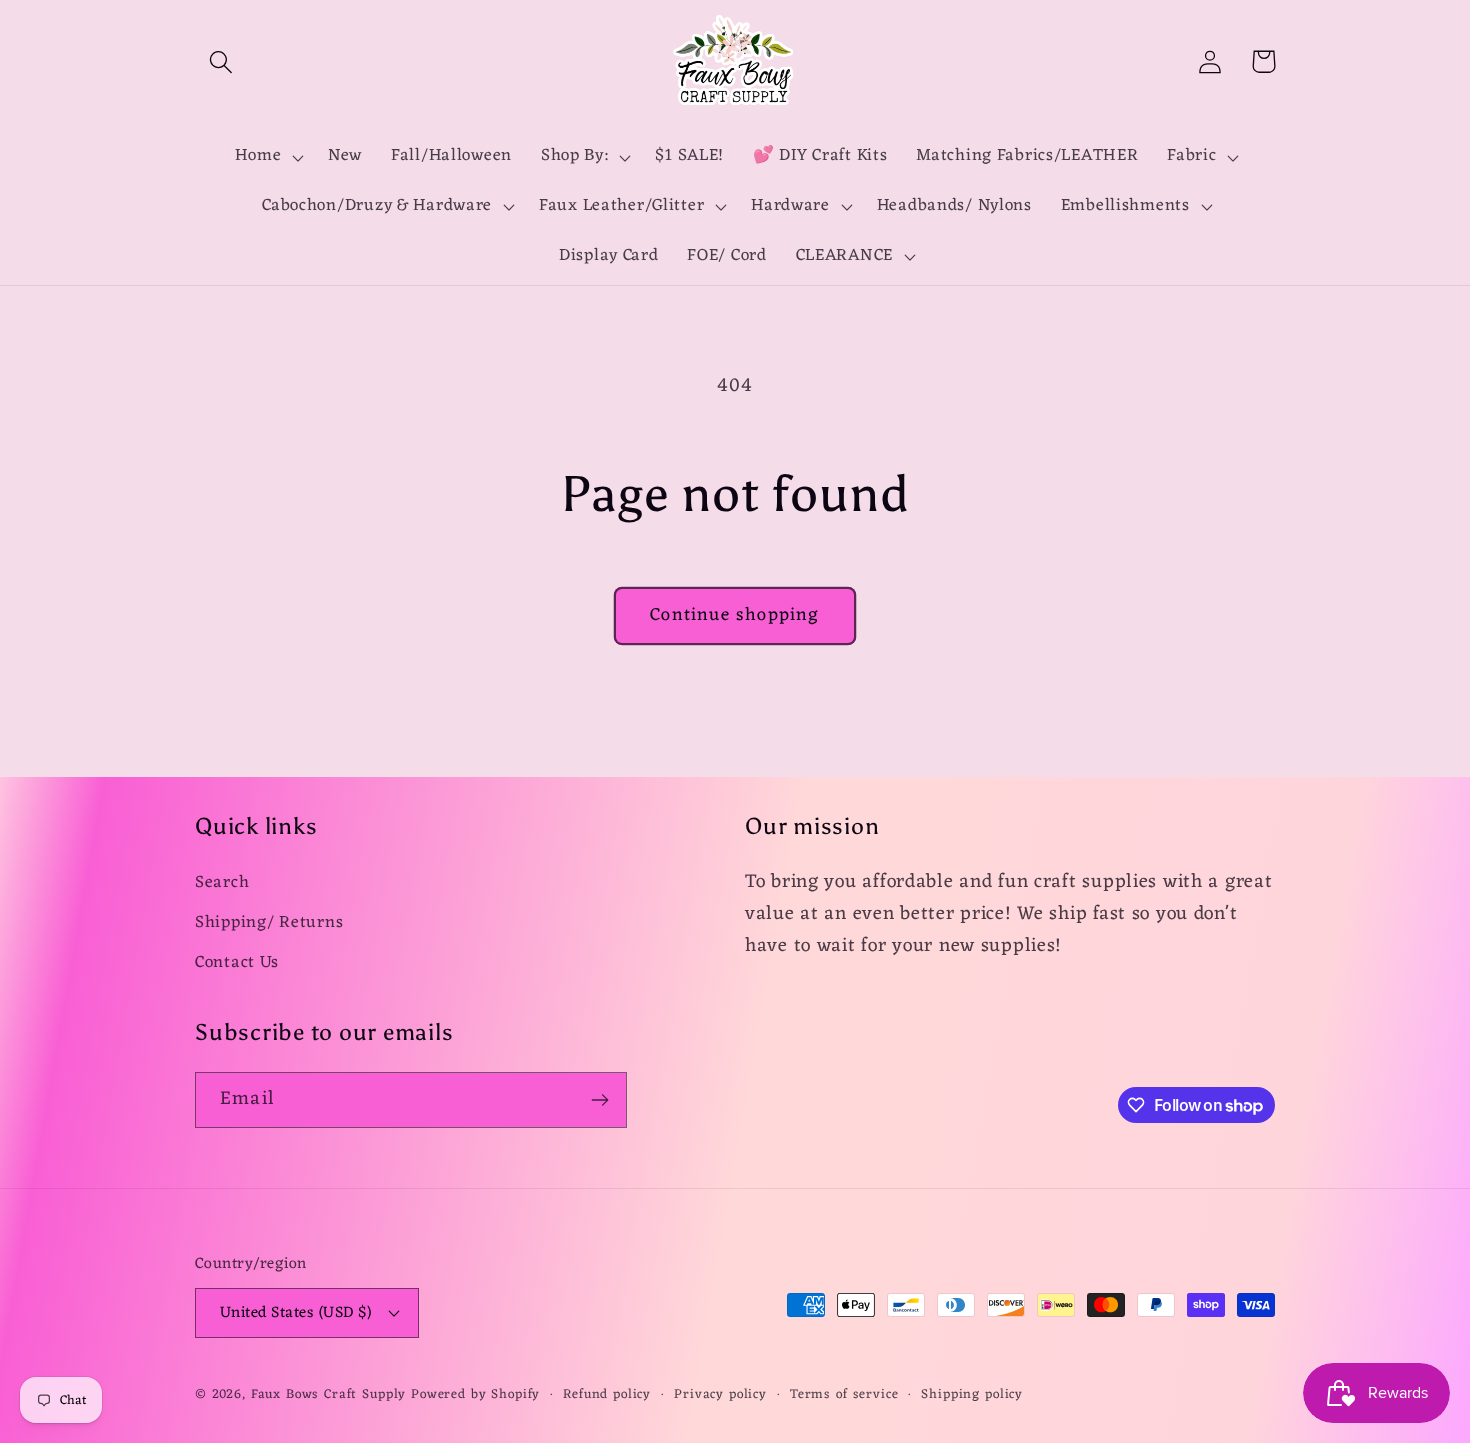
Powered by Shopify (475, 1394)
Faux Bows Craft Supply (328, 1394)
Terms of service (844, 1395)
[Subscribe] (599, 1100)
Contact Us (237, 963)
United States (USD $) (295, 1313)
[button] (221, 61)
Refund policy (607, 1395)
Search (222, 883)
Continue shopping (734, 615)
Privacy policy (720, 1395)
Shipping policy (972, 1395)
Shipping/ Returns (269, 923)
